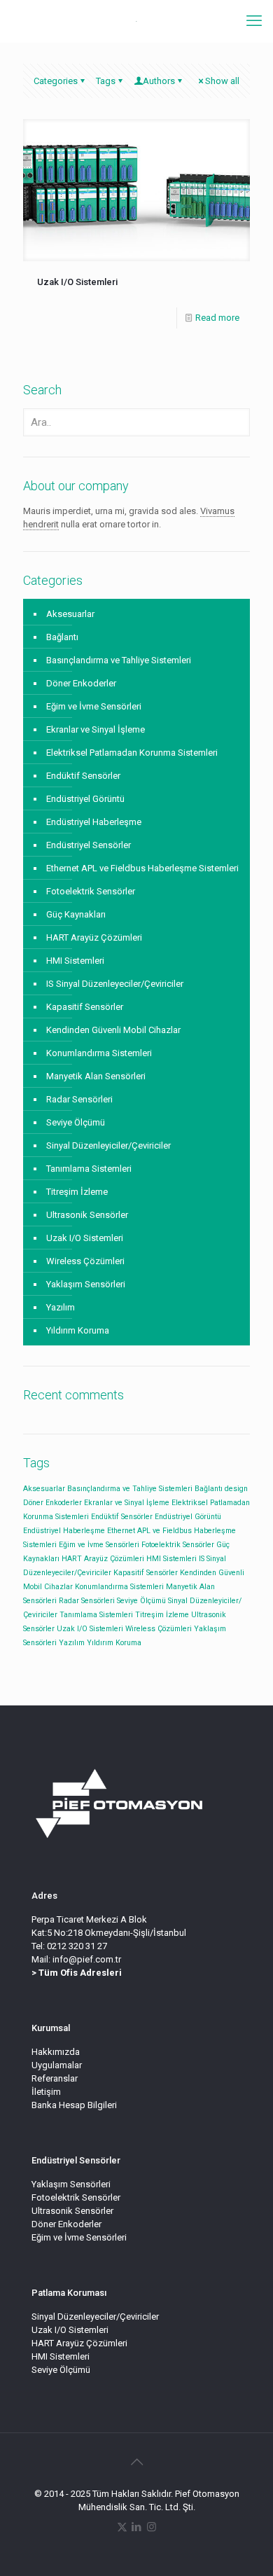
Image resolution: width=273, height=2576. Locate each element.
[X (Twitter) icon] (122, 2527)
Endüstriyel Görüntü (85, 799)
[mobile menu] (254, 21)
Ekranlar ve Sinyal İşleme (96, 729)
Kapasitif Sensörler (85, 1007)
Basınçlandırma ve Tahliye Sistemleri (119, 660)
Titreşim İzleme (77, 1192)
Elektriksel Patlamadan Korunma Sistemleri (132, 753)
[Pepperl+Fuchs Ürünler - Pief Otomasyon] (136, 21)
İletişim (46, 2092)
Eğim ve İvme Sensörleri (94, 706)
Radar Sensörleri (79, 1099)
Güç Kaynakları (76, 914)
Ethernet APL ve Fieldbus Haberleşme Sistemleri (142, 868)
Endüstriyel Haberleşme (94, 822)
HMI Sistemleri (75, 961)
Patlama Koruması (69, 2293)
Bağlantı (62, 637)
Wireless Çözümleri (85, 1261)
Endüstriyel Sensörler (89, 845)
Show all (222, 81)
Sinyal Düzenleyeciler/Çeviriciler (95, 2317)
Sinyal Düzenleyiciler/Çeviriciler (108, 1145)
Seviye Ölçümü (76, 1122)
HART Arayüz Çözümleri (94, 937)
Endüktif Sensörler (83, 776)
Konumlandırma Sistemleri (99, 1053)
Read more (217, 318)
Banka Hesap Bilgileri (74, 2105)
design (236, 1489)
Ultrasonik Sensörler (87, 1215)
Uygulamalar (57, 2065)
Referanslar (55, 2078)
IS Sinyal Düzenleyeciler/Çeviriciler (115, 984)
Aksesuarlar (70, 614)
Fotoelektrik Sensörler (91, 891)
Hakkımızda (56, 2052)
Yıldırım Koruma (78, 1330)
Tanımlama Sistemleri (89, 1169)
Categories (56, 81)
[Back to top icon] (136, 2462)
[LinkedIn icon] (137, 2527)
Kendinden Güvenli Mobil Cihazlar (113, 1030)
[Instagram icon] (152, 2527)
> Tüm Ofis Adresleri (77, 1973)
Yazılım (61, 1307)
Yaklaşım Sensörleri (86, 1284)
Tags (106, 81)
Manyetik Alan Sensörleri (96, 1076)
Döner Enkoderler (81, 683)
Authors (159, 81)
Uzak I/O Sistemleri (77, 282)
